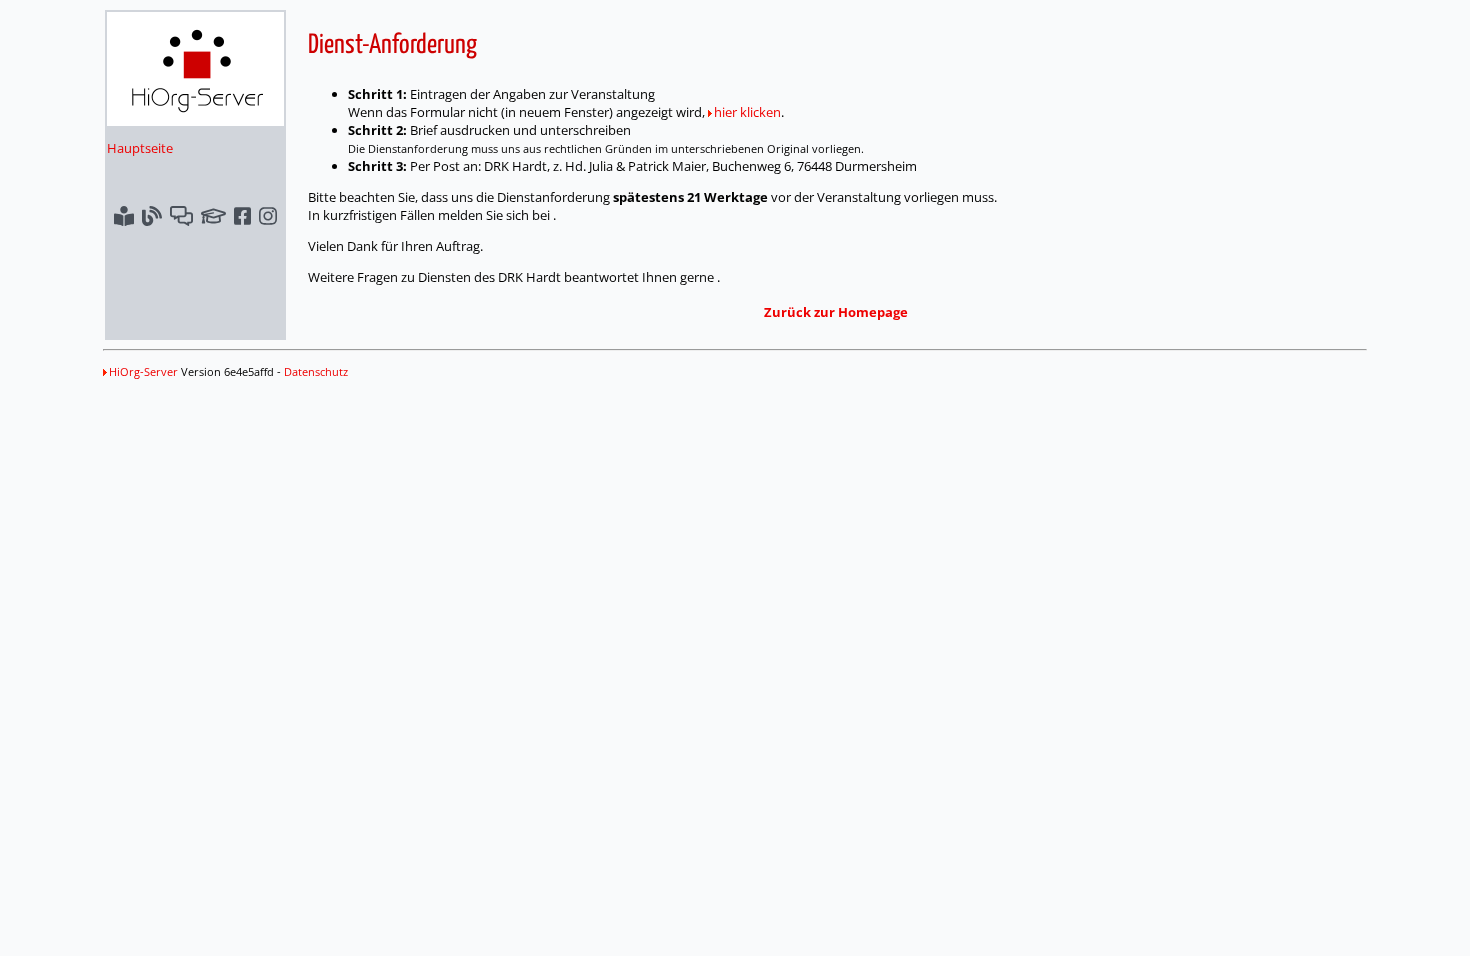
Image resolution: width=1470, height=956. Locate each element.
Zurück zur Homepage (836, 312)
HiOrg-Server (143, 371)
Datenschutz (316, 371)
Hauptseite (140, 148)
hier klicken (747, 112)
